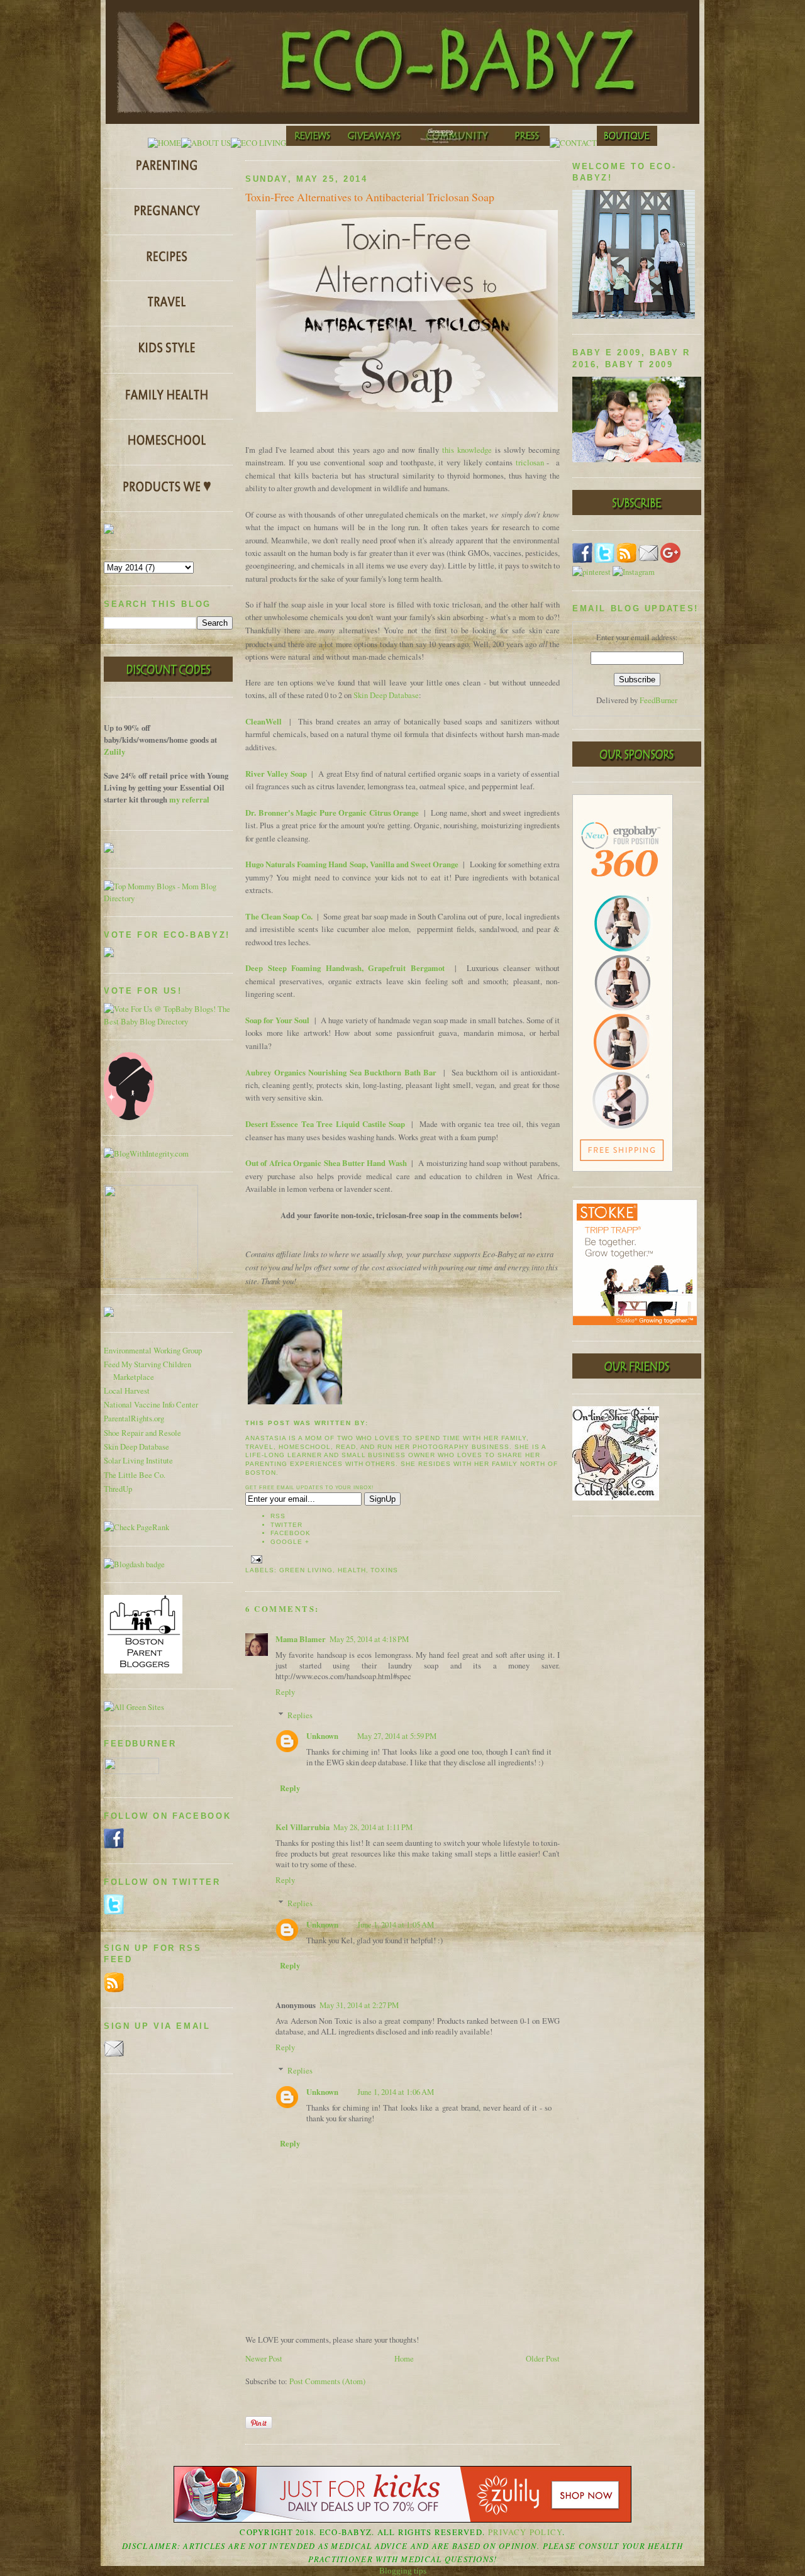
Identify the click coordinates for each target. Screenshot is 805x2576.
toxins (384, 1570)
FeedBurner (658, 700)
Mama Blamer (301, 1639)
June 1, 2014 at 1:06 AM (396, 2092)
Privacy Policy (525, 2532)
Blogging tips (403, 2571)
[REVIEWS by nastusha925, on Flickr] (313, 143)
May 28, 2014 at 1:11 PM (373, 1827)
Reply (285, 1692)
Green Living (306, 1570)
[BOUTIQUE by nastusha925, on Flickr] (627, 143)
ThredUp (118, 1489)
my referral (189, 799)
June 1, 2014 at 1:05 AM (396, 1925)
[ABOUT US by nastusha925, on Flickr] (206, 143)
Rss (278, 1516)
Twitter (286, 1525)
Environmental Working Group (153, 1351)
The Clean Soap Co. (279, 916)
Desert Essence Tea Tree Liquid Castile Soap (325, 1124)
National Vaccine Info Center (151, 1405)
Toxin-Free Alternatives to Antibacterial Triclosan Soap (370, 197)
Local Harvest (127, 1391)
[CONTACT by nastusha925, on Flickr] (573, 143)
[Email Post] (255, 1559)
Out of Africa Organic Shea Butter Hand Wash (326, 1163)
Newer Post (264, 2359)
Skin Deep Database (136, 1447)
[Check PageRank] (136, 1527)
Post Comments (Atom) (327, 2381)
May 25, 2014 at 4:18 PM (369, 1639)
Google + (290, 1542)
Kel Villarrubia (303, 1827)
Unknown (322, 1736)
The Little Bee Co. (135, 1475)
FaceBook (291, 1533)
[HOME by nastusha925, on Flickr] (164, 143)
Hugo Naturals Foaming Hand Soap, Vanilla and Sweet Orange (352, 864)
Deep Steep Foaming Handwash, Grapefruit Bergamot (345, 968)
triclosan (530, 463)
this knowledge (467, 450)
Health (352, 1570)
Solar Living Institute (138, 1461)
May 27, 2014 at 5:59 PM (397, 1736)
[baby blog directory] (168, 1022)
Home (404, 2359)
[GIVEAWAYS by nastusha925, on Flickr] (375, 143)
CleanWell (264, 721)
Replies (300, 1715)
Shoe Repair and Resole (142, 1433)
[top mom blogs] (168, 898)
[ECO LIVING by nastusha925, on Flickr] (258, 143)
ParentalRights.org (134, 1418)
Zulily (114, 752)
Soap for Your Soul (277, 1020)
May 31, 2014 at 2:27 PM (359, 2005)
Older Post (543, 2359)
